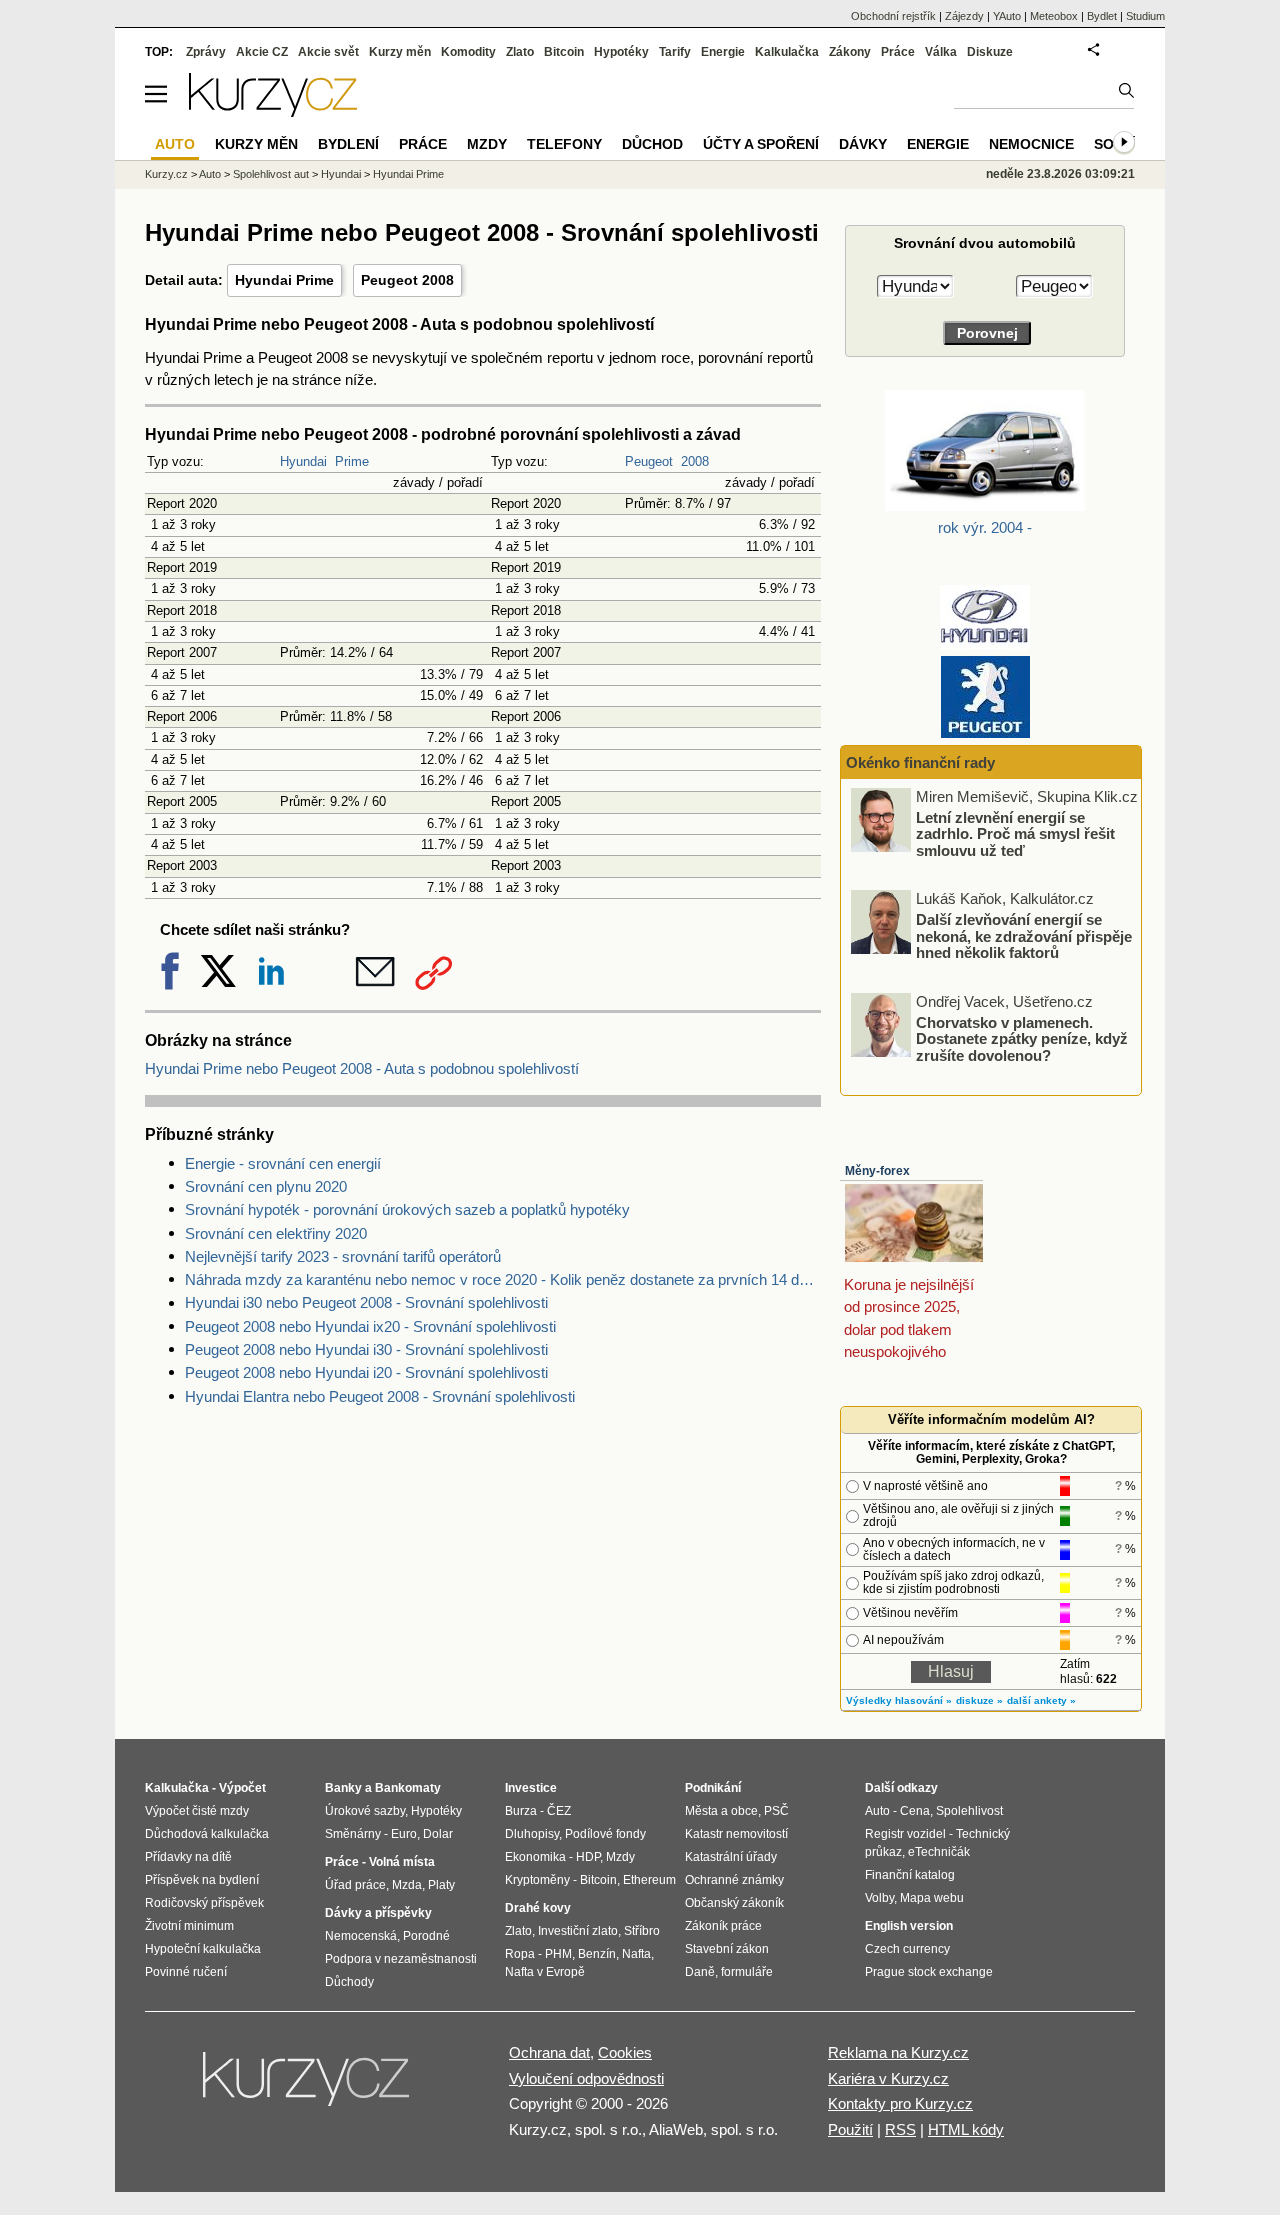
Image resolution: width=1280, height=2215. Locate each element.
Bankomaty (408, 1788)
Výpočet (242, 1788)
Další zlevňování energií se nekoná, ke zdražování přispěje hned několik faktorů (1024, 936)
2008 (695, 461)
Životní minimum (189, 1926)
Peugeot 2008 (407, 280)
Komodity (468, 52)
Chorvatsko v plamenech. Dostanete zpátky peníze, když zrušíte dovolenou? (1022, 1038)
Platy (441, 1885)
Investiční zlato (578, 1931)
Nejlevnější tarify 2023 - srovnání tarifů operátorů (343, 1256)
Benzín (597, 1954)
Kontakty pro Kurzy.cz (900, 2103)
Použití (850, 2129)
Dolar (438, 1834)
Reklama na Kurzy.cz (898, 2052)
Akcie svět (328, 52)
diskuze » (979, 1700)
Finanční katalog (910, 1875)
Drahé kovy (538, 1908)
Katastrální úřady (731, 1857)
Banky (343, 1788)
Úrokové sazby (365, 1811)
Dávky (863, 144)
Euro (404, 1834)
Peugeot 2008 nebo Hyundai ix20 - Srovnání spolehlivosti (370, 1326)
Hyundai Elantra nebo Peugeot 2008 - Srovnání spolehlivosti (380, 1396)
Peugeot (649, 461)
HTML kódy (966, 2129)
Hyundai (303, 461)
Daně (700, 1972)
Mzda (407, 1885)
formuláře (747, 1972)
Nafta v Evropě (545, 1972)
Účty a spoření (761, 144)
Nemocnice (1031, 144)
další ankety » (1041, 1700)
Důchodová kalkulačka (207, 1834)
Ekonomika (535, 1857)
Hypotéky (621, 52)
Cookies (625, 2052)
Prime (352, 461)
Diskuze (990, 52)
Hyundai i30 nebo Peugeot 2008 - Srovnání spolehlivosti (366, 1302)
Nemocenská (361, 1936)
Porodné (426, 1936)
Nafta (636, 1954)
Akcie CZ (262, 52)
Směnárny (353, 1834)
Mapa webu (932, 1898)
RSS (900, 2129)
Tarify (675, 52)
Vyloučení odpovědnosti (586, 2078)
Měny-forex (877, 1171)
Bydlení (348, 144)
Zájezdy (964, 16)
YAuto (1007, 16)
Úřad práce (355, 1885)
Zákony (850, 52)
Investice (531, 1788)
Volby (879, 1898)
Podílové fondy (605, 1834)
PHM (558, 1954)
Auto (210, 174)
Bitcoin (564, 52)
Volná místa (402, 1862)
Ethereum (649, 1880)
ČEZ (559, 1811)
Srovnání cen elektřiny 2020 (276, 1233)
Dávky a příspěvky (378, 1913)
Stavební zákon (727, 1949)
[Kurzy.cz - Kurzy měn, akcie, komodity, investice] (273, 111)
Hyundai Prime (284, 280)
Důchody (349, 1982)
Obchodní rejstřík (893, 16)
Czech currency (907, 1949)
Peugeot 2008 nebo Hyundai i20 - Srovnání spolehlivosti (366, 1372)
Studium (1145, 16)
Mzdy (487, 144)
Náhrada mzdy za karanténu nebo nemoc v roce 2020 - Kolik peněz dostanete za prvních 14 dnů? (503, 1279)
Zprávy (206, 52)
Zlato (520, 52)
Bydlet (1102, 16)
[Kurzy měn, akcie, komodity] (308, 2087)
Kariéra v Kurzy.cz (888, 2078)
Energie (723, 52)
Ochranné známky (734, 1880)
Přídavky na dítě (188, 1857)
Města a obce (721, 1811)
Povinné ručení (186, 1972)
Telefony (564, 144)
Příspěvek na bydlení (202, 1880)
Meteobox (1054, 16)
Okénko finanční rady (920, 762)
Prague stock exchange (929, 1972)
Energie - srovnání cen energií (283, 1163)
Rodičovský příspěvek (204, 1903)
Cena (915, 1811)
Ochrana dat (549, 2052)
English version (909, 1926)
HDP (588, 1857)
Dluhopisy (532, 1834)
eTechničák (939, 1852)
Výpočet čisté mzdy (197, 1811)
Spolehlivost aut (271, 174)
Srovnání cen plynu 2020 (266, 1186)
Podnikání (713, 1788)
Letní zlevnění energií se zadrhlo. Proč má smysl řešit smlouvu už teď (1015, 833)
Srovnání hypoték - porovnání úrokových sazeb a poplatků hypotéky (407, 1209)
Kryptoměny (537, 1880)
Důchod (652, 144)
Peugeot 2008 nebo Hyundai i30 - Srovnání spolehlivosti (366, 1349)
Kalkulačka (787, 52)
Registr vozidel (905, 1834)
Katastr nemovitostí (736, 1834)
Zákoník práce (723, 1926)
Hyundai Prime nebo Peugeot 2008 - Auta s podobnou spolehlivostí (362, 1068)
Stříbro (642, 1931)
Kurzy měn (400, 52)
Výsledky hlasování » (899, 1700)
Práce (898, 52)
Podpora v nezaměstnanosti (401, 1959)
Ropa (520, 1954)
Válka (941, 52)
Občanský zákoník (734, 1903)
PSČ (776, 1811)
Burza (521, 1811)
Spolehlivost (969, 1811)
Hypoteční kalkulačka (203, 1949)
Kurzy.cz (166, 174)
